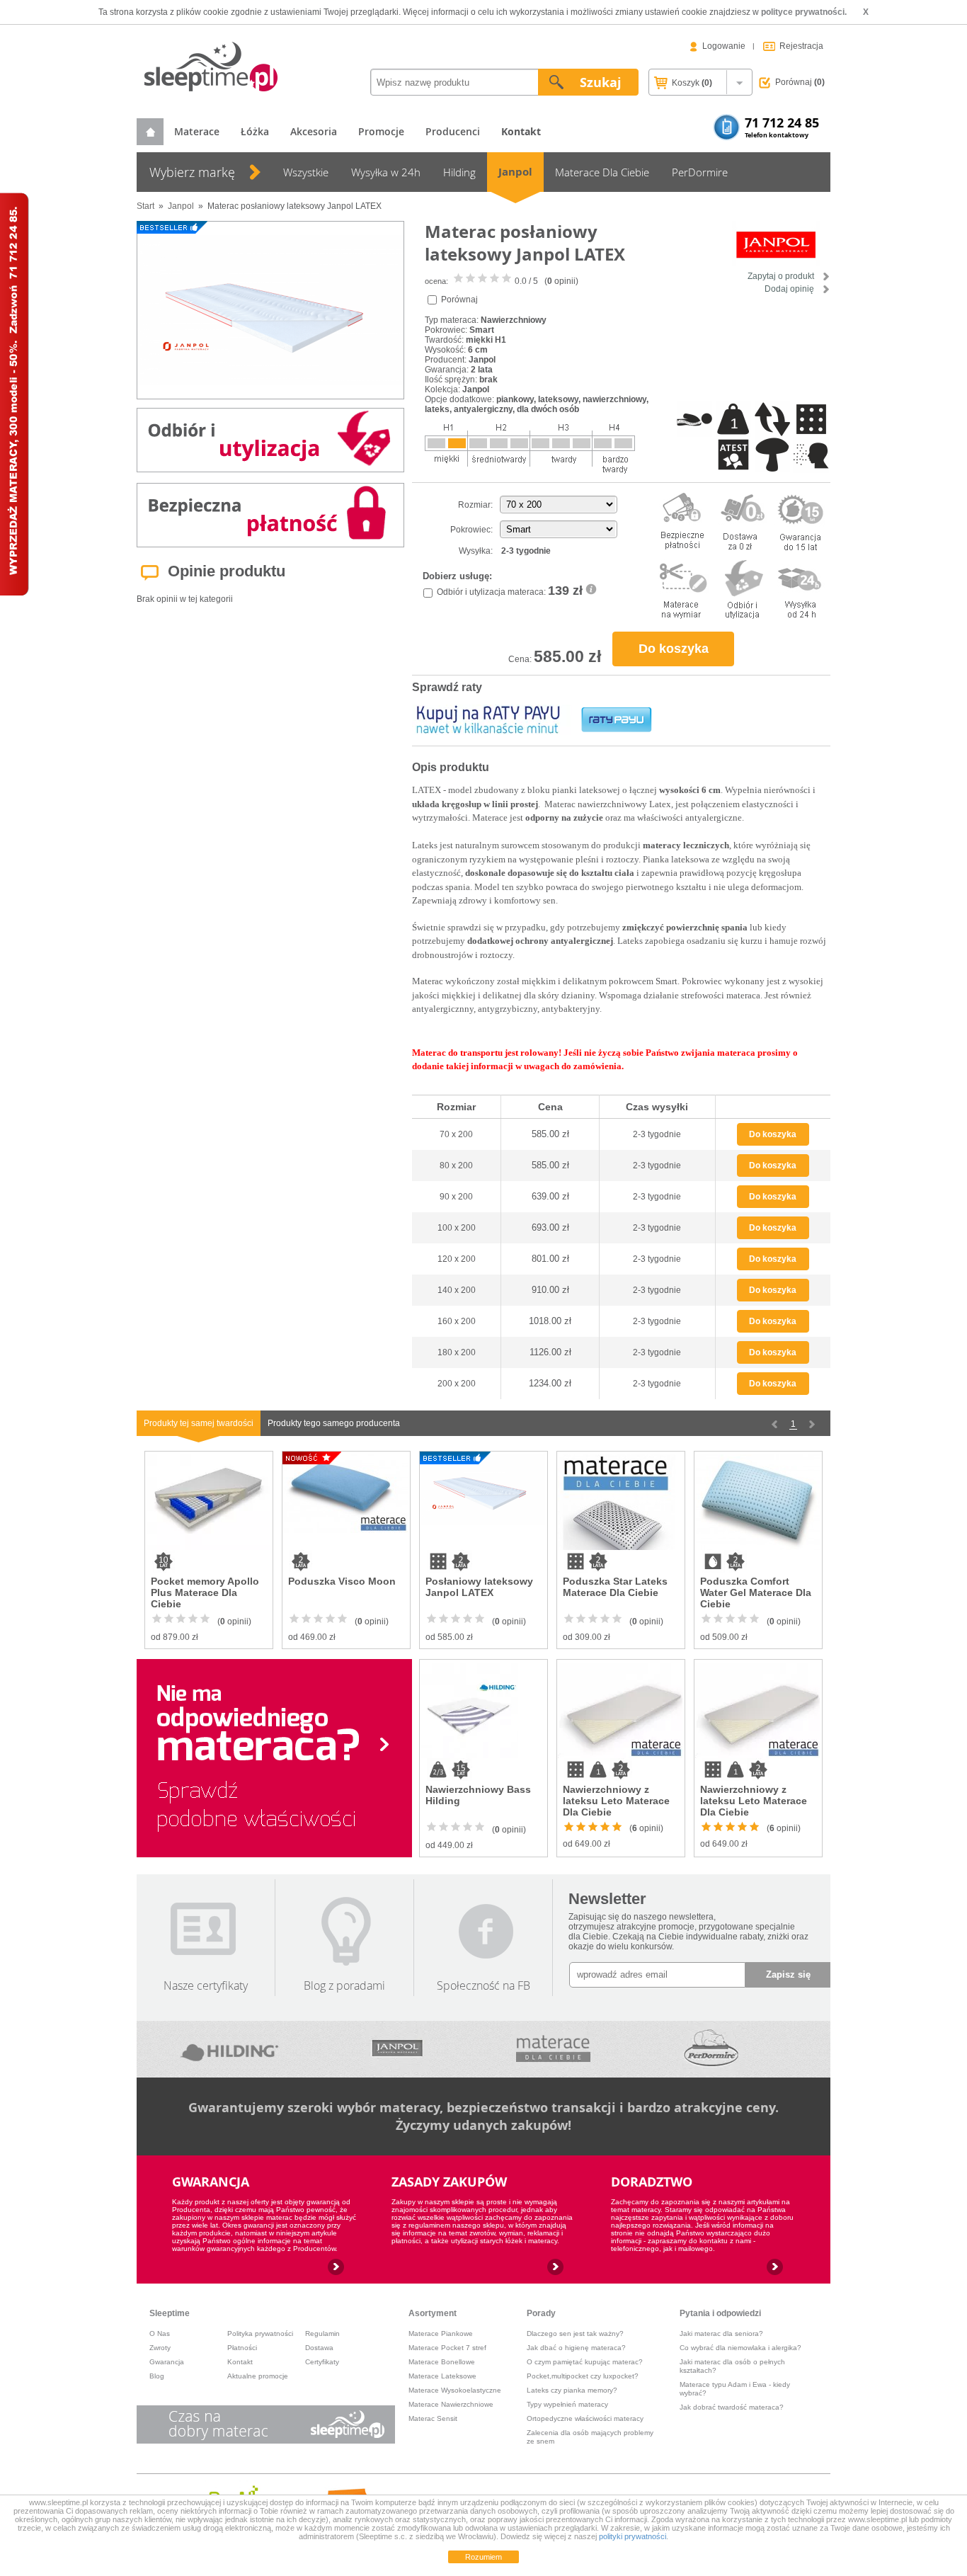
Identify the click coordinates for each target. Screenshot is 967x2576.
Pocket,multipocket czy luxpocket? (583, 2376)
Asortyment (433, 2313)
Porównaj (800, 82)
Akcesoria (314, 131)
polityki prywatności (633, 2536)
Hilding (459, 172)
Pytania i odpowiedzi (720, 2313)
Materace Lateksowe (442, 2376)
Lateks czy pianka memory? (572, 2390)
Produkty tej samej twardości (199, 1423)
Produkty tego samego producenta (334, 1423)
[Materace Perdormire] (711, 2049)
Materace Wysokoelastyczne (455, 2390)
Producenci (453, 131)
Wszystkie (306, 172)
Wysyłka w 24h (386, 172)
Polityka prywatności (260, 2333)
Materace (197, 131)
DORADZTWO (652, 2182)
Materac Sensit (433, 2418)
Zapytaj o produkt (782, 276)
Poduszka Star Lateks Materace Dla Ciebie (615, 1587)
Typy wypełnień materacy (567, 2404)
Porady (541, 2313)
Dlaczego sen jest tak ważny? (575, 2333)
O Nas (160, 2333)
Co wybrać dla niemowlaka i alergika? (740, 2348)
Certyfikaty (322, 2362)
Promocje (381, 131)
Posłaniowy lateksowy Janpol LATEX (479, 1587)
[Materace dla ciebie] (553, 2049)
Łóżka (255, 131)
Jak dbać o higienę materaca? (576, 2348)
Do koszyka (674, 649)
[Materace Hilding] (230, 2049)
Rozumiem (483, 2557)
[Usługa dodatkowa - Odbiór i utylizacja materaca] (591, 592)
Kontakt (240, 2362)
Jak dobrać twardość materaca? (732, 2407)
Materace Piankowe (441, 2333)
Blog (157, 2376)
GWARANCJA (211, 2182)
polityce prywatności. (804, 12)
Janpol (515, 172)
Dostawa (319, 2348)
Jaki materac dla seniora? (721, 2333)
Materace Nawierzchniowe (451, 2404)
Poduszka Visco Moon (342, 1581)
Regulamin (322, 2333)
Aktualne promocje (258, 2376)
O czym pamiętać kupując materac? (585, 2362)
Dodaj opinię (790, 289)
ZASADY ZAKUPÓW (449, 2182)
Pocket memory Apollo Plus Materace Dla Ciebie (205, 1592)
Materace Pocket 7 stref (447, 2348)
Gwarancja (167, 2362)
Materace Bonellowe (442, 2362)
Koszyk (691, 83)
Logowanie (724, 46)
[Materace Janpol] (397, 2049)
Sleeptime (170, 2313)
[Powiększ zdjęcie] (270, 310)
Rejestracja (801, 46)
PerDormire (700, 172)
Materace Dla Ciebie (602, 172)
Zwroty (160, 2348)
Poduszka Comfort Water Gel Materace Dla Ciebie (756, 1592)
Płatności (242, 2348)
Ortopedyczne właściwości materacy (585, 2418)
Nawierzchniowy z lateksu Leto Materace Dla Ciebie (616, 1801)
